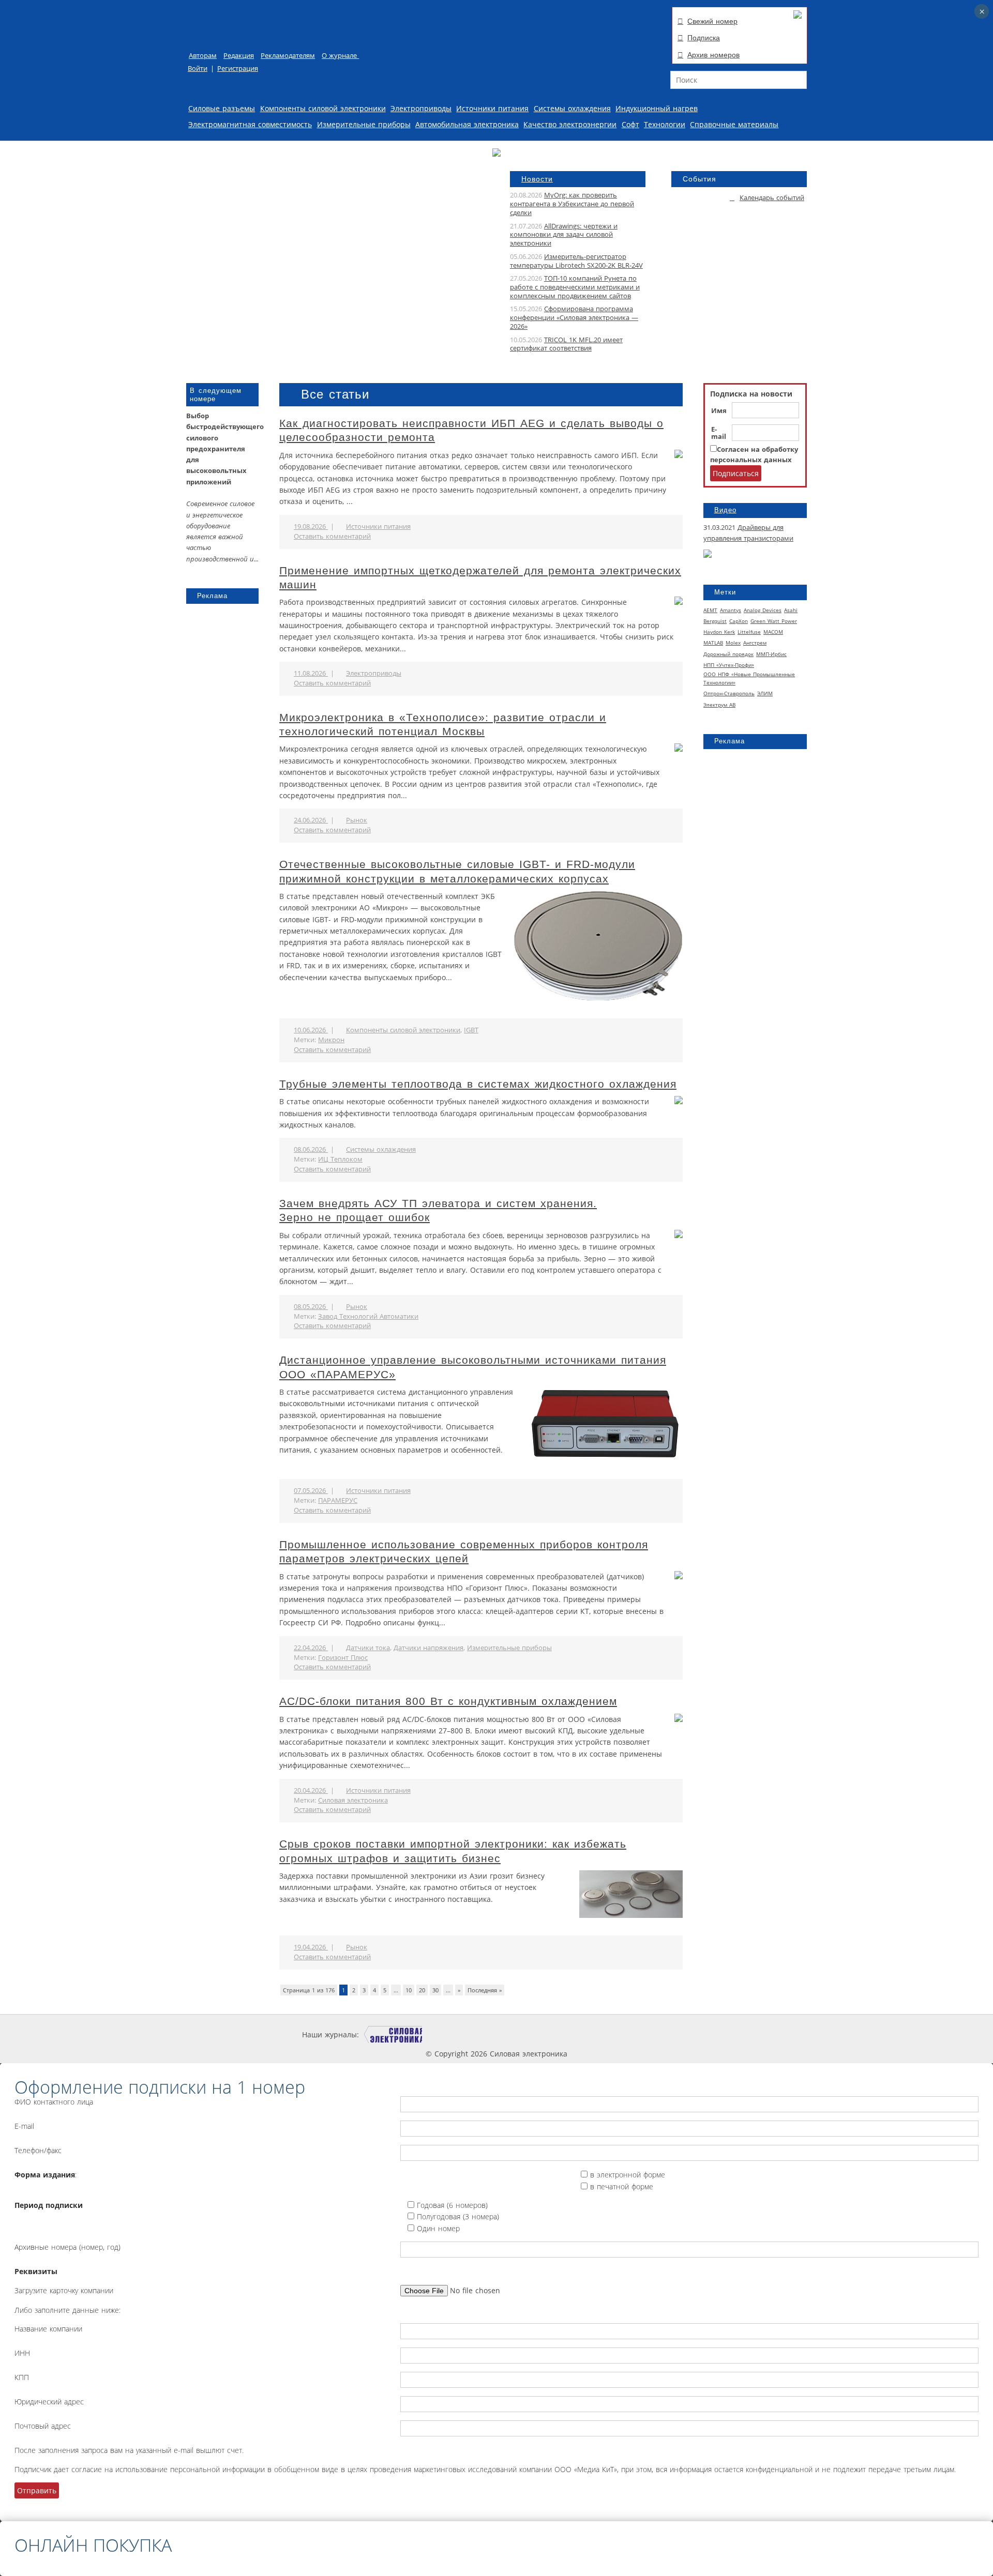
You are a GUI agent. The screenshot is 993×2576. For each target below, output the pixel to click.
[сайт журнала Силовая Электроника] (393, 2034)
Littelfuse (749, 632)
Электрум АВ (719, 705)
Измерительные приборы (364, 124)
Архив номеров (713, 55)
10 (409, 1990)
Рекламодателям (288, 56)
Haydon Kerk (719, 632)
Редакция (239, 56)
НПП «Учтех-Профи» (729, 665)
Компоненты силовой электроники (323, 108)
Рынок (357, 820)
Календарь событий (772, 198)
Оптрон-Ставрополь (729, 693)
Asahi (791, 610)
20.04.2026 (311, 1790)
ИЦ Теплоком (340, 1159)
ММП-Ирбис (771, 654)
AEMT (710, 610)
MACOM (773, 632)
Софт (630, 124)
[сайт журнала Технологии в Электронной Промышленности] (457, 2034)
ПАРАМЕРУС (338, 1500)
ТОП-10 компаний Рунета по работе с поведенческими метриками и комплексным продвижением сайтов (575, 287)
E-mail (719, 433)
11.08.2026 (311, 673)
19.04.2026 (311, 1947)
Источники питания (492, 108)
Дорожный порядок (728, 654)
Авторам (203, 56)
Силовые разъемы (222, 108)
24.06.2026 (311, 820)
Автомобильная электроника (467, 124)
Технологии (665, 124)
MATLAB (713, 643)
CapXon (739, 621)
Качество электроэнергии (570, 124)
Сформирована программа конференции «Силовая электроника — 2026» (574, 318)
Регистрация (238, 68)
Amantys (731, 610)
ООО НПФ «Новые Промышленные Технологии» (749, 678)
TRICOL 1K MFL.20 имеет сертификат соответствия (566, 344)
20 (422, 1990)
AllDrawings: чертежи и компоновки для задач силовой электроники (564, 235)
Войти (198, 68)
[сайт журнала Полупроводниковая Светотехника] (593, 2034)
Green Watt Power (774, 621)
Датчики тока (368, 1648)
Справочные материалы (734, 124)
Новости (537, 179)
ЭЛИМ (765, 693)
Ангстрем (755, 643)
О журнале (340, 56)
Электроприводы (421, 108)
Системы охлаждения (572, 108)
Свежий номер (712, 21)
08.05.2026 (311, 1307)
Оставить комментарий (332, 536)
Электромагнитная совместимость (250, 124)
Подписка (704, 38)
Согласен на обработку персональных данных (754, 455)
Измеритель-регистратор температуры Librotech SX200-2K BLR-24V (576, 261)
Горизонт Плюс (343, 1658)
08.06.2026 (311, 1149)
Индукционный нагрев (657, 108)
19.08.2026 (311, 527)
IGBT (471, 1030)
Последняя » (485, 1990)
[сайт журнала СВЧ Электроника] (665, 2034)
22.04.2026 (311, 1648)
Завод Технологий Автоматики (368, 1316)
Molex (733, 643)
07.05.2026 (311, 1491)
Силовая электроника (353, 1800)
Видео (725, 510)
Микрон (331, 1040)
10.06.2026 (311, 1030)
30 (435, 1990)
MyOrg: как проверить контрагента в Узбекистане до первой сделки (572, 204)
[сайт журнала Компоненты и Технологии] (519, 2034)
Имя (719, 411)
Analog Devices (763, 610)
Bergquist (715, 621)
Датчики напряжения (428, 1648)
